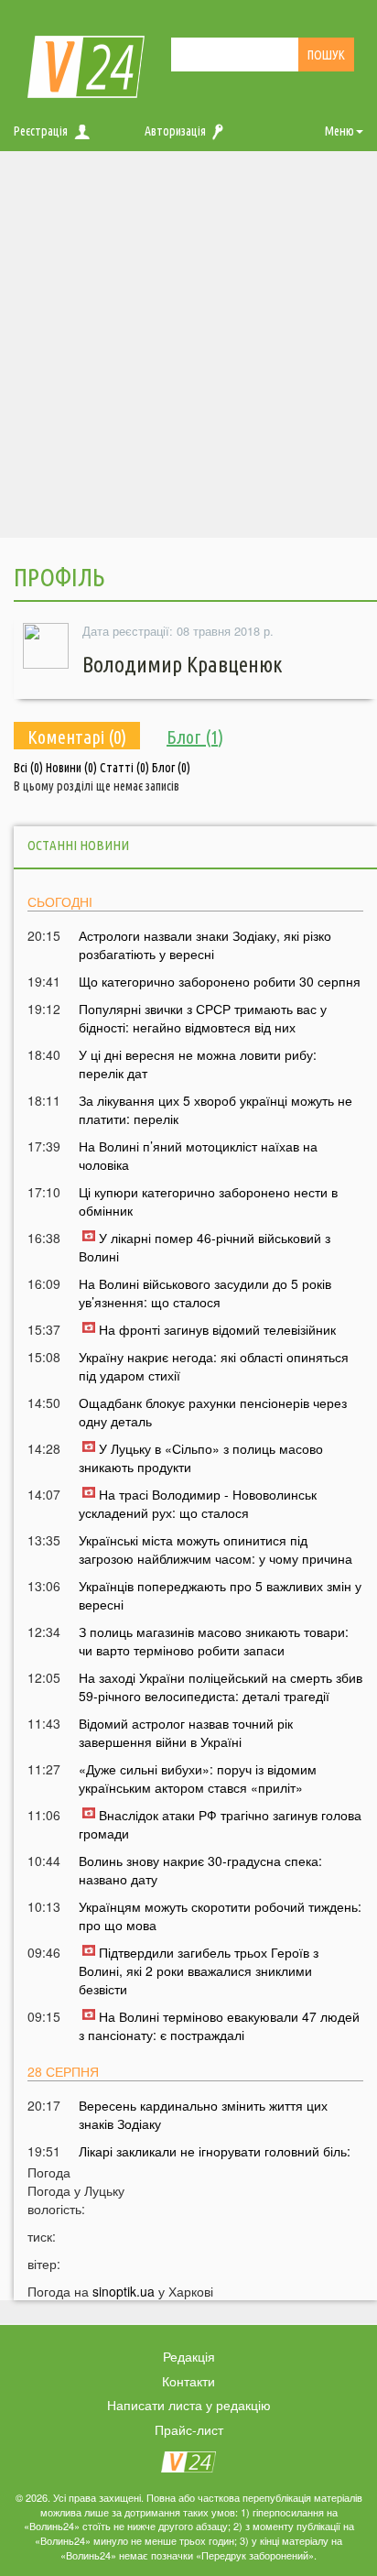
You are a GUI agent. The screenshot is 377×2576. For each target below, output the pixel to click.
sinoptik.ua (124, 2291)
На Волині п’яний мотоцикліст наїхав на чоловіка (198, 1155)
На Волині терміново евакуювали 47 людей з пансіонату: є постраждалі (219, 2025)
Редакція (189, 2356)
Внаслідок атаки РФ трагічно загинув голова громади (220, 1824)
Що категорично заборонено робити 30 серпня (220, 981)
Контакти (188, 2381)
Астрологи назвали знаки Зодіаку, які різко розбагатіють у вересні (205, 944)
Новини (71, 768)
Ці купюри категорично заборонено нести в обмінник (208, 1201)
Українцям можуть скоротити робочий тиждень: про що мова (220, 1916)
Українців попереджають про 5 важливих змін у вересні (220, 1595)
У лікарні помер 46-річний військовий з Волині (205, 1247)
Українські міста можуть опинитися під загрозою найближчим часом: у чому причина (215, 1549)
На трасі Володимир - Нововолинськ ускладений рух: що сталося (198, 1503)
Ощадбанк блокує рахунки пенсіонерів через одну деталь (213, 1412)
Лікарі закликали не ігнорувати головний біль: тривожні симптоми (215, 2160)
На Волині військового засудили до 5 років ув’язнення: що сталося (205, 1293)
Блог (171, 768)
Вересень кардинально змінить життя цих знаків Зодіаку (203, 2114)
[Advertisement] (188, 349)
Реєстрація (41, 131)
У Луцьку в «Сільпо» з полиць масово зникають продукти (201, 1457)
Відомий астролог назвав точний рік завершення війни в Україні (186, 1732)
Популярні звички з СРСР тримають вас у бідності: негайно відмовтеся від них (203, 1018)
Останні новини (78, 845)
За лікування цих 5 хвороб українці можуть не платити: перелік (215, 1109)
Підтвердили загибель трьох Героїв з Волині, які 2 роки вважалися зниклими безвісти (199, 1970)
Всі (28, 768)
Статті (124, 768)
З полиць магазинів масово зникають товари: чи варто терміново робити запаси (214, 1641)
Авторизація (175, 131)
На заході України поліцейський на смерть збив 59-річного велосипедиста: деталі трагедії (221, 1686)
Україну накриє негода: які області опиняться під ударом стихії (214, 1366)
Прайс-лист (189, 2429)
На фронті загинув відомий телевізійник (217, 1329)
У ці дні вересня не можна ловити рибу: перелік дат (198, 1064)
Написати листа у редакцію (189, 2405)
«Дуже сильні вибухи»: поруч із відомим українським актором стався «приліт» (198, 1778)
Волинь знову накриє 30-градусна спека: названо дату (200, 1870)
